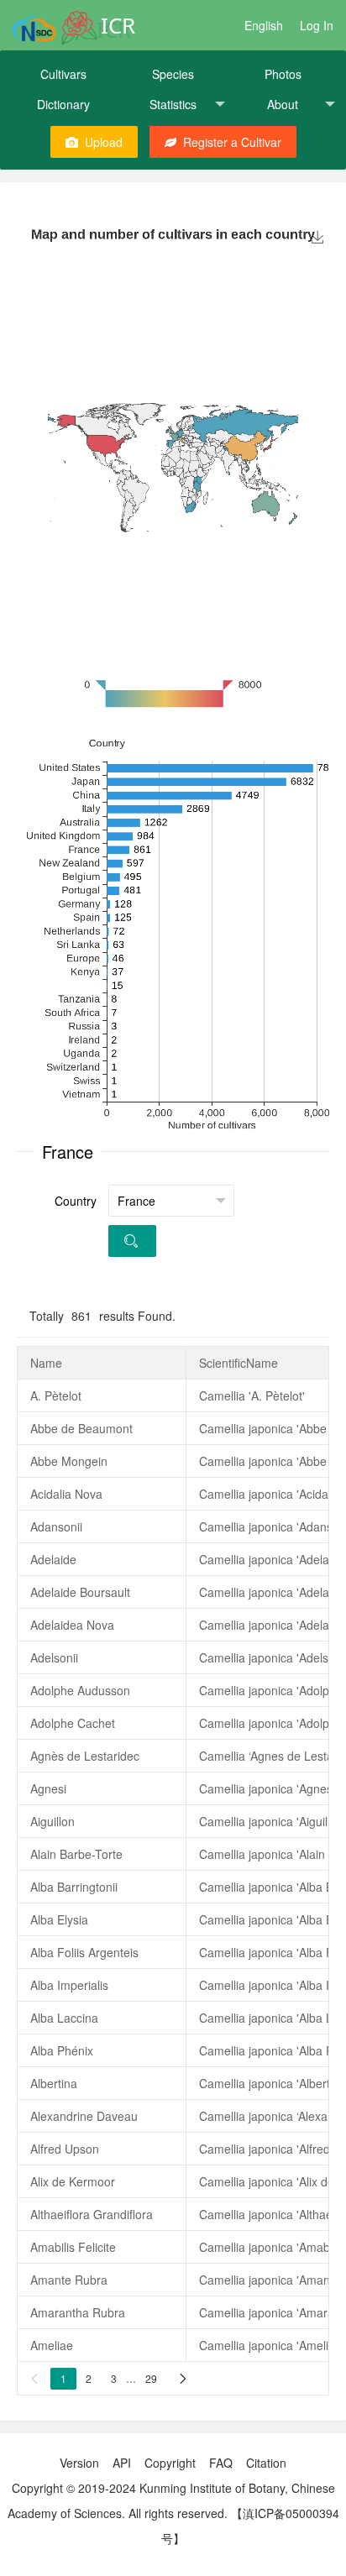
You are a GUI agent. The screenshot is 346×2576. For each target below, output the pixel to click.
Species (173, 74)
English (264, 25)
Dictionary (63, 104)
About (283, 104)
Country (76, 1201)
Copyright (170, 2463)
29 (151, 2378)
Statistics (173, 104)
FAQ (221, 2463)
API (122, 2463)
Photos (283, 74)
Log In (317, 25)
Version (79, 2463)
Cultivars (63, 74)
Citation (266, 2463)
